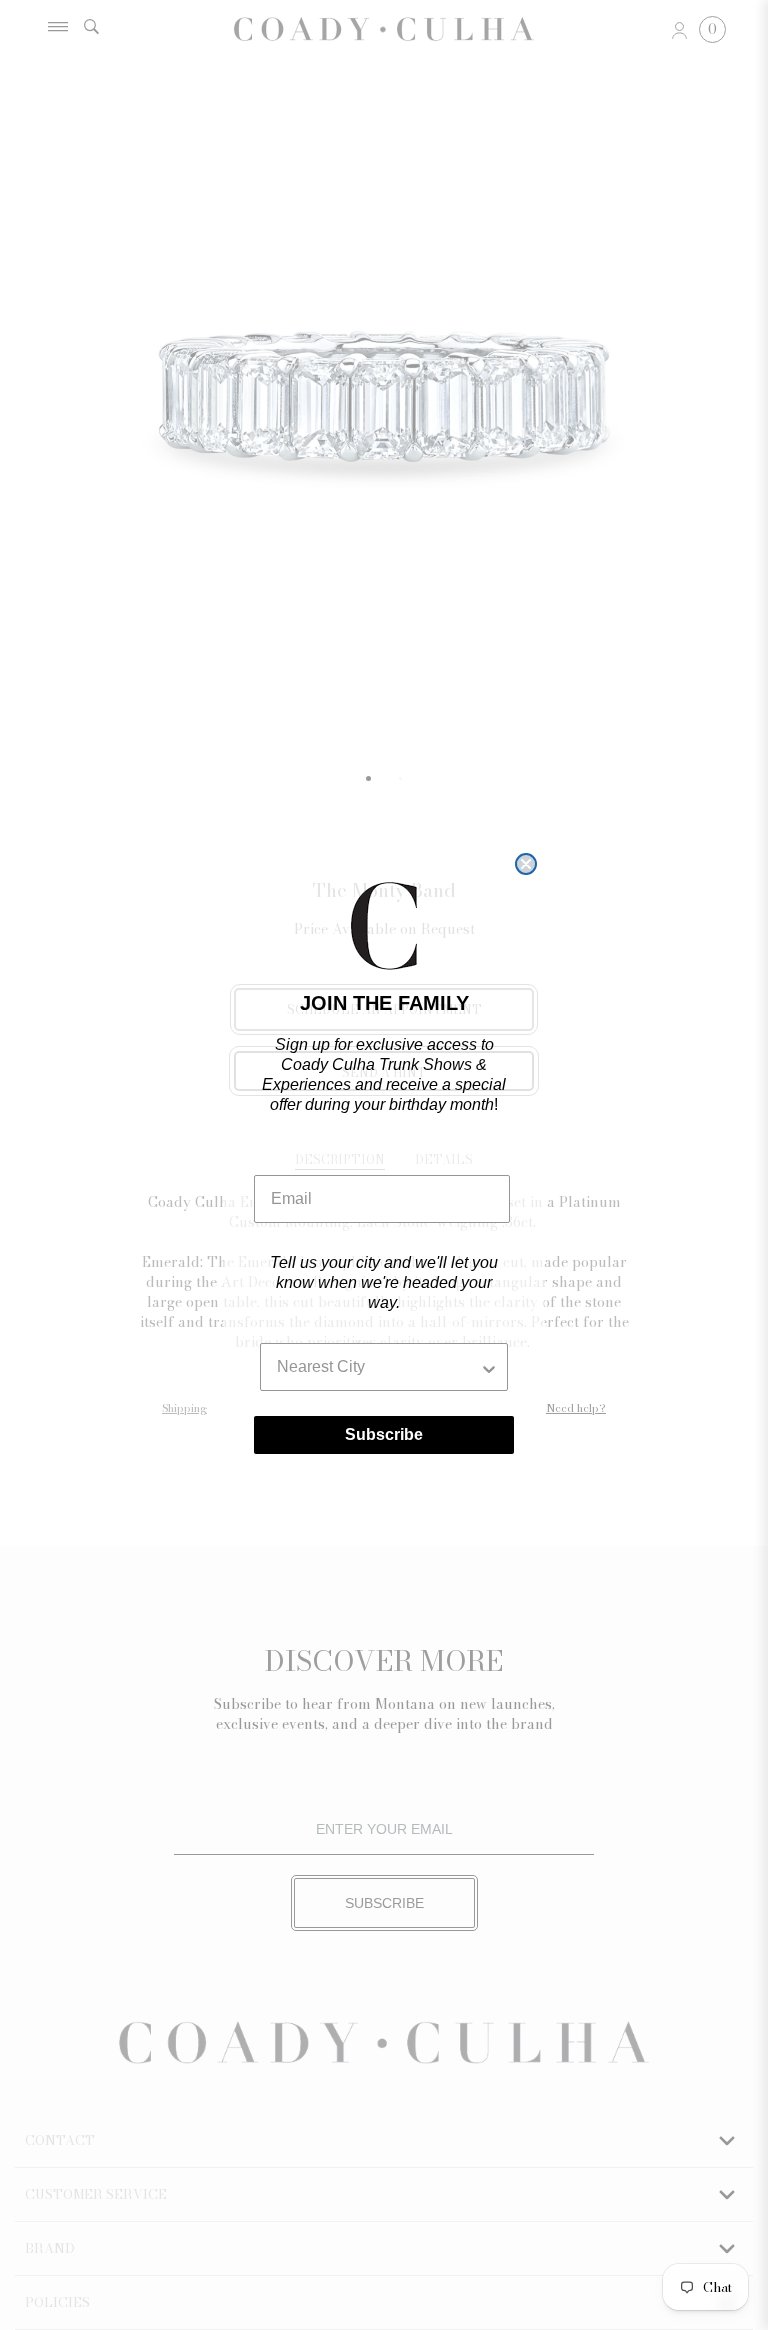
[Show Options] (489, 1367)
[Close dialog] (526, 864)
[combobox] (378, 1367)
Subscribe (384, 1434)
